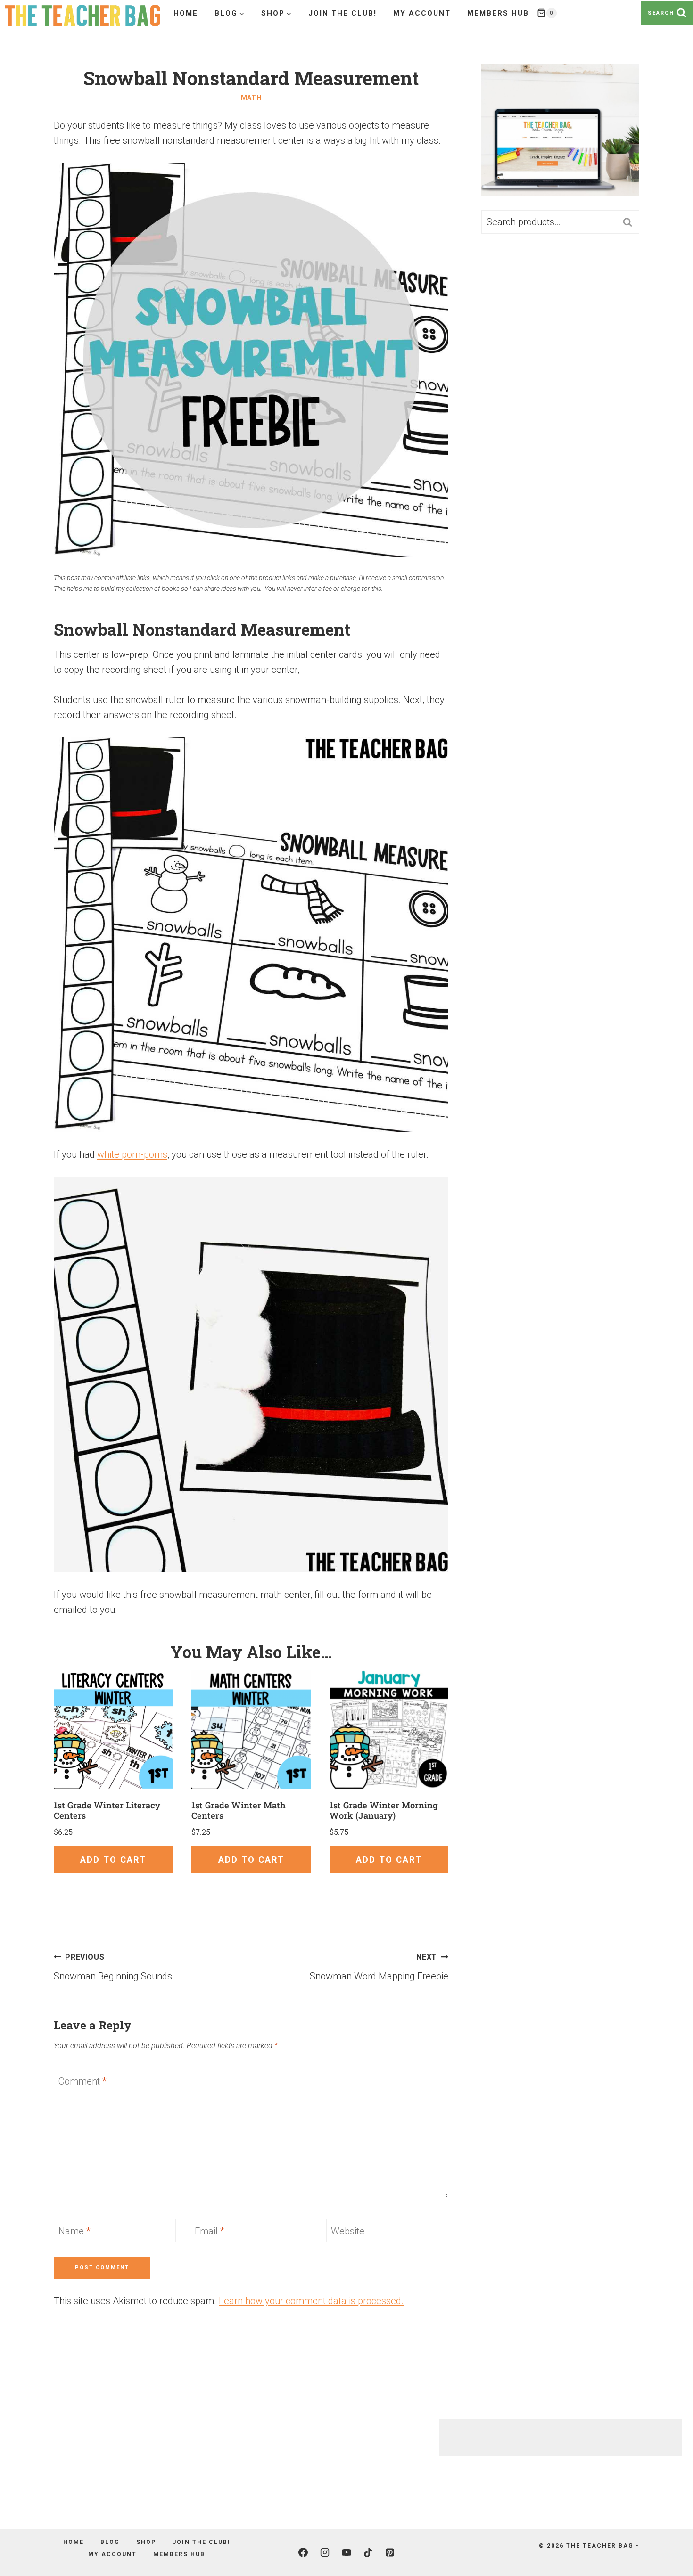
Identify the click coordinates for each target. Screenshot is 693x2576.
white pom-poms (132, 1154)
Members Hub (498, 13)
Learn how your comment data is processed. (311, 2301)
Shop (146, 2542)
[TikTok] (368, 2552)
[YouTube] (346, 2552)
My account (422, 13)
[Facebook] (303, 2552)
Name (74, 2231)
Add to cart (113, 1860)
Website (348, 2231)
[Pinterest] (390, 2552)
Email (210, 2231)
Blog (110, 2542)
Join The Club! (342, 13)
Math (251, 98)
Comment (82, 2081)
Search (630, 222)
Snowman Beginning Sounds (113, 1967)
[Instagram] (325, 2552)
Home (186, 13)
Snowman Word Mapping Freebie (379, 1967)
